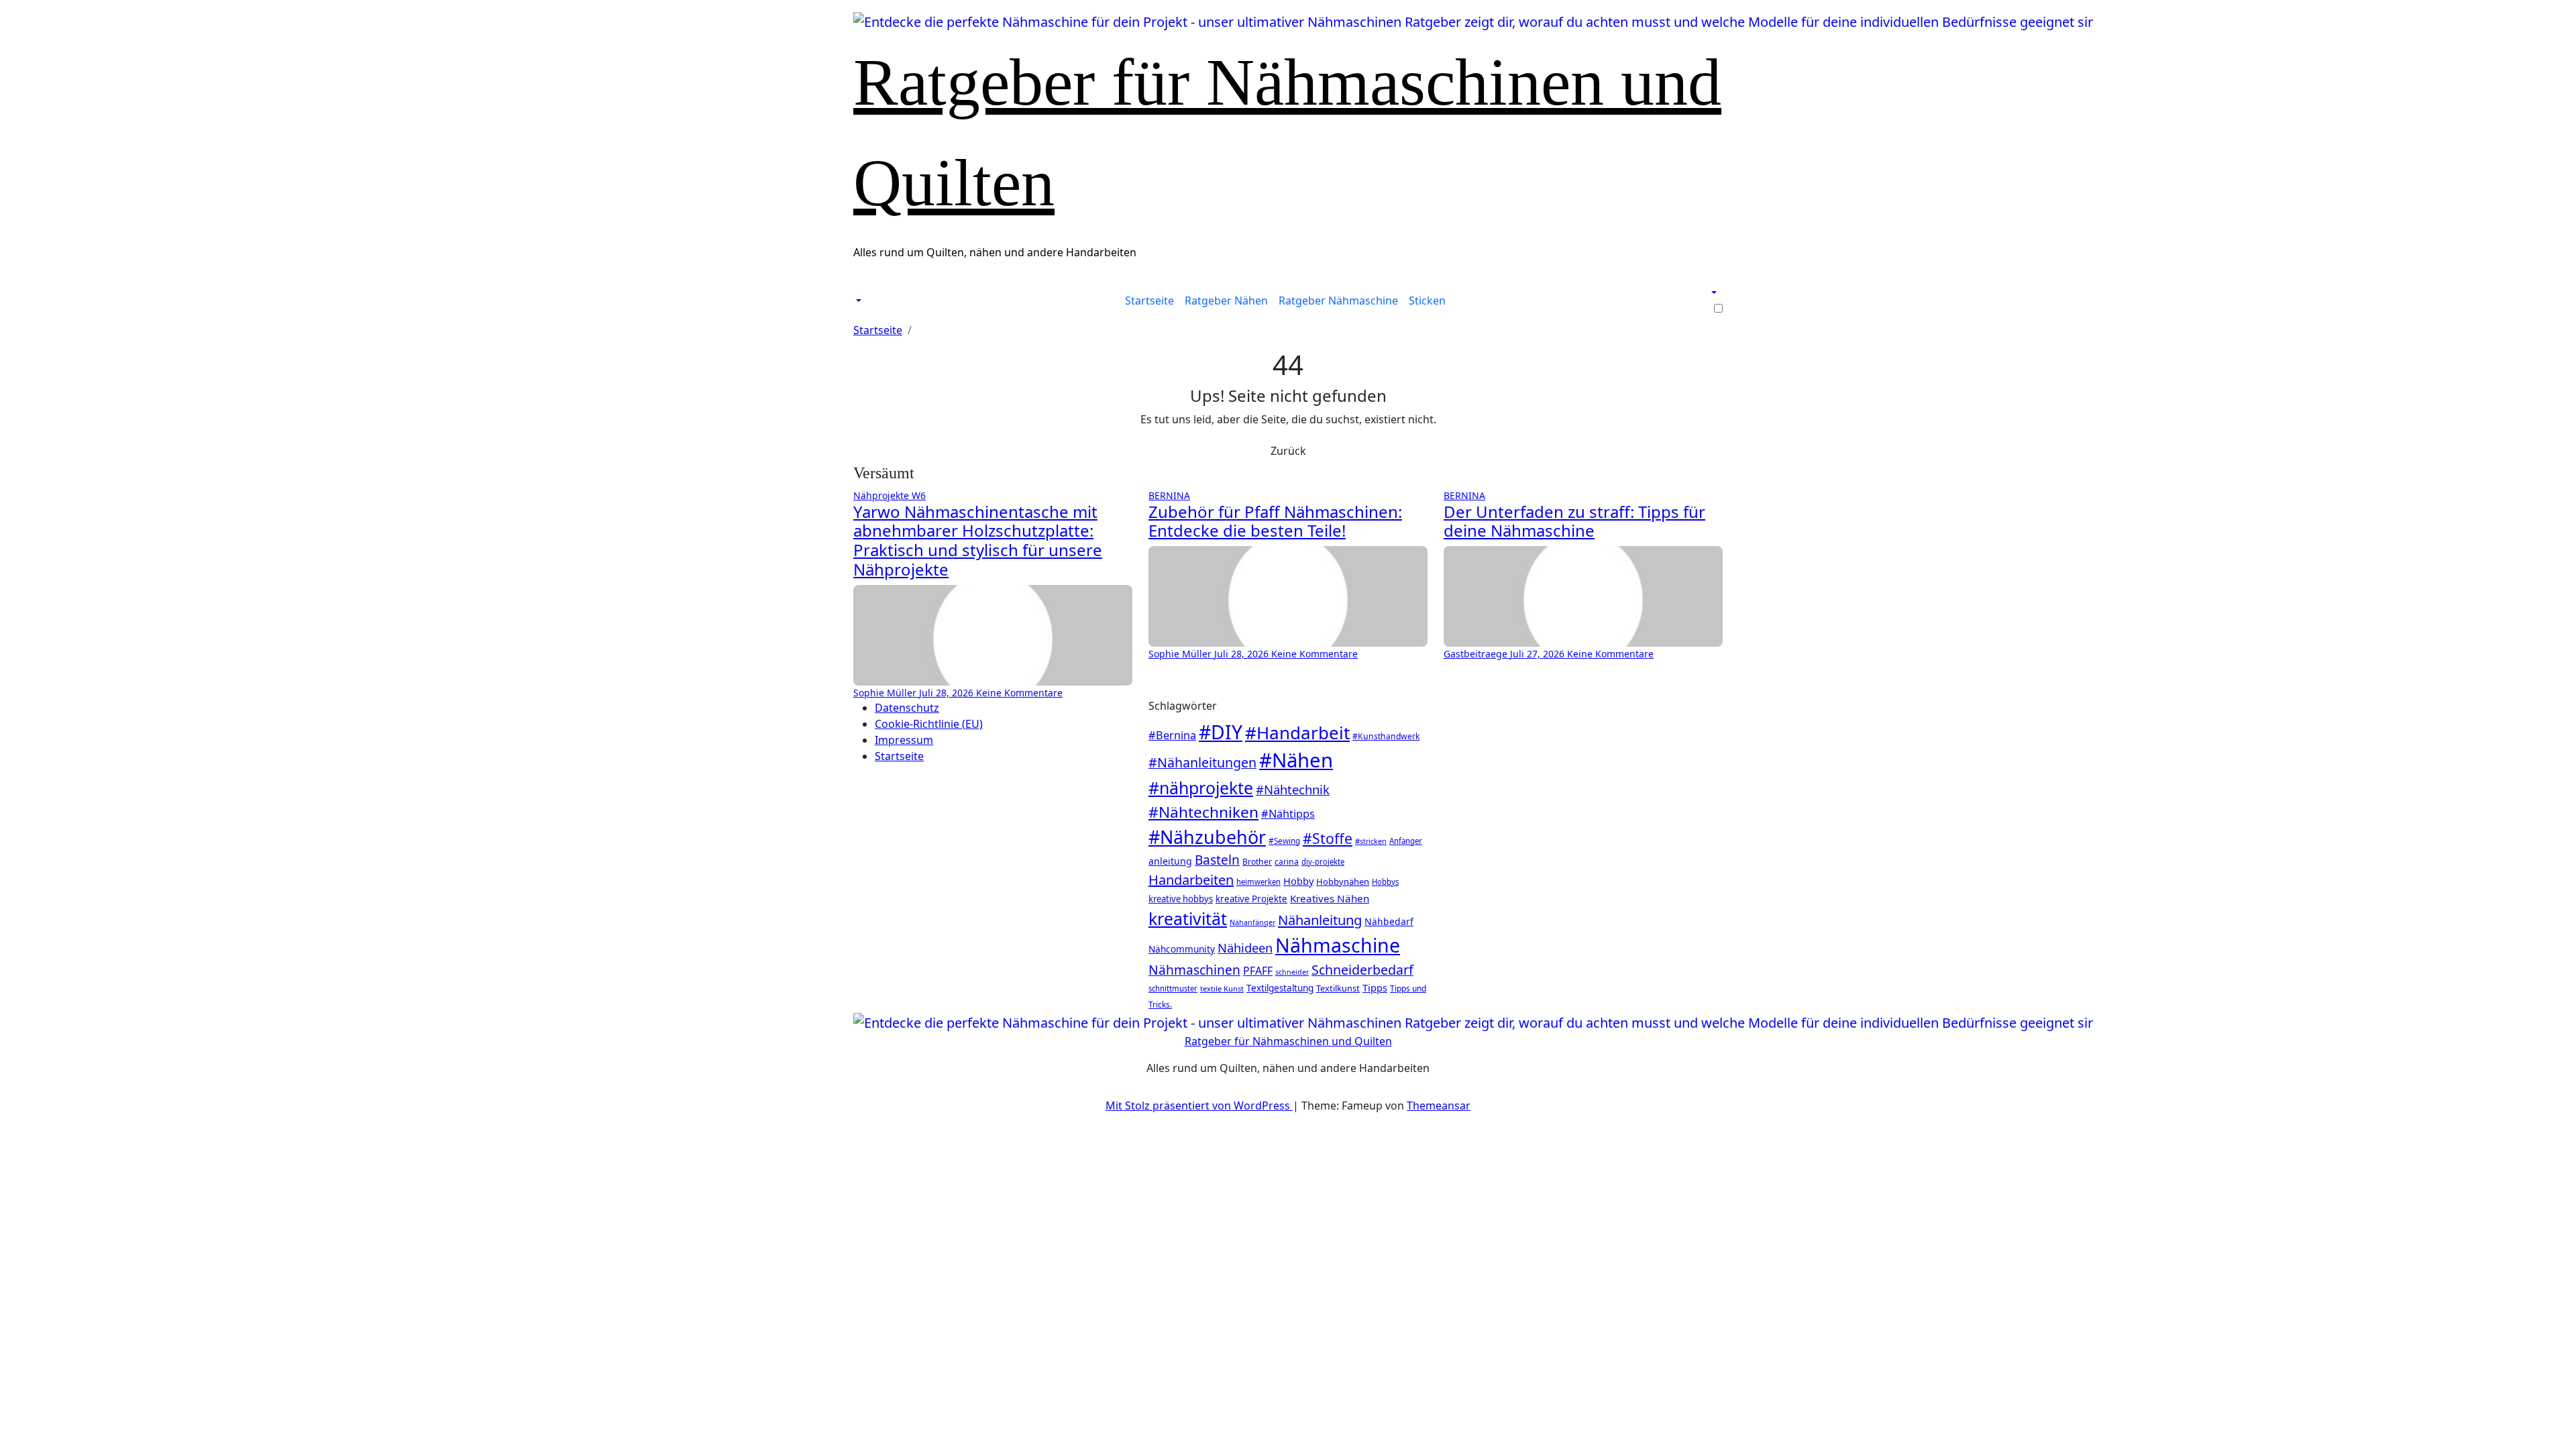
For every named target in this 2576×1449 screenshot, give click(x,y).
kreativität (1188, 918)
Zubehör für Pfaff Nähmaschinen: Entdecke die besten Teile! (1275, 521)
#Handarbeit (1297, 733)
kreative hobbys (1181, 899)
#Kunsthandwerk (1386, 736)
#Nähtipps (1288, 814)
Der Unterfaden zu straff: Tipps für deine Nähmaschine (1574, 521)
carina (1287, 862)
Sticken (1427, 301)
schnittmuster (1173, 988)
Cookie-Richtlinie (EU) (929, 724)
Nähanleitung (1320, 920)
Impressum (904, 740)
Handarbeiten (1191, 880)
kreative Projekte (1251, 899)
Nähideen (1245, 948)
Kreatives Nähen (1330, 898)
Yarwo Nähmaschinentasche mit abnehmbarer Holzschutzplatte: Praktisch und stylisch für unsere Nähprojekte (978, 540)
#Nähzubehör (1207, 837)
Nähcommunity (1182, 949)
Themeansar (1439, 1106)
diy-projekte (1323, 862)
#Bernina (1172, 735)
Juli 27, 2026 (1539, 654)
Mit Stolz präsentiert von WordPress (1199, 1106)
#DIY (1221, 732)
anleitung (1170, 861)
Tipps (1375, 987)
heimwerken (1258, 882)
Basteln (1217, 860)
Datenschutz (907, 708)
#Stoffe (1328, 838)
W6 (919, 495)
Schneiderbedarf (1362, 970)
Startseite (1149, 301)
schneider (1292, 972)
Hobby (1298, 881)
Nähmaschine (1338, 945)
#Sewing (1284, 841)
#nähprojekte (1201, 788)
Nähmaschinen (1194, 970)
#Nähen (1296, 760)
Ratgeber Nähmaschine (1338, 301)
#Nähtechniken (1203, 812)
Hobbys (1385, 882)
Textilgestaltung (1280, 988)
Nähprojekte (882, 495)
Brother (1257, 862)
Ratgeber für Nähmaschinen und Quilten (1288, 1041)
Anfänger (1406, 841)
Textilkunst (1338, 988)
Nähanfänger (1252, 922)
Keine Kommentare (1019, 693)
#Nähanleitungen (1202, 762)
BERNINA (1169, 495)
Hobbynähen (1343, 881)
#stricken (1371, 841)
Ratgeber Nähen (1226, 301)
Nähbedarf (1389, 921)
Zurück (1288, 451)
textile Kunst (1222, 988)
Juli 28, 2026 (948, 693)
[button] (857, 301)
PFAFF (1258, 971)
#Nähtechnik (1293, 789)
